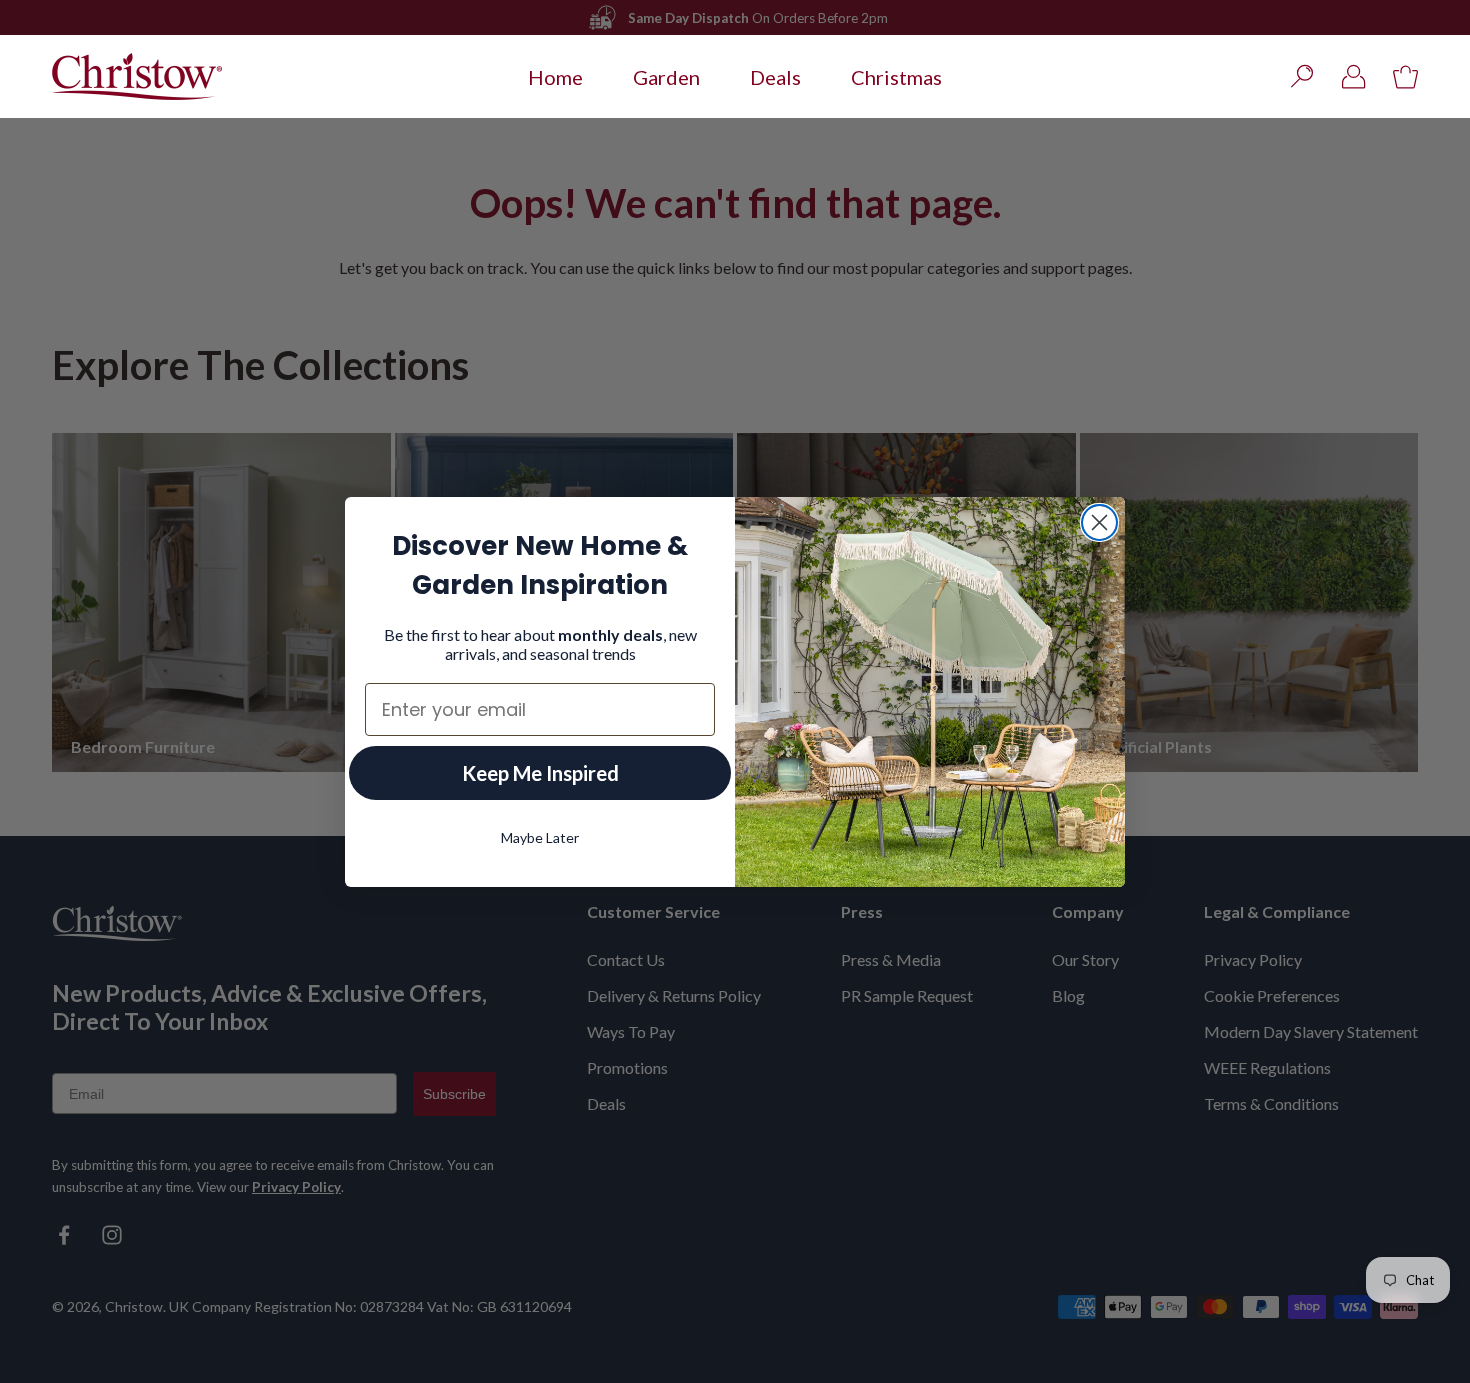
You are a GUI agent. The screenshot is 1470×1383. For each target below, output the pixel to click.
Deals (775, 77)
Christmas (896, 77)
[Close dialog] (1099, 522)
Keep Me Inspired (540, 773)
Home (555, 77)
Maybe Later (540, 837)
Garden (666, 77)
